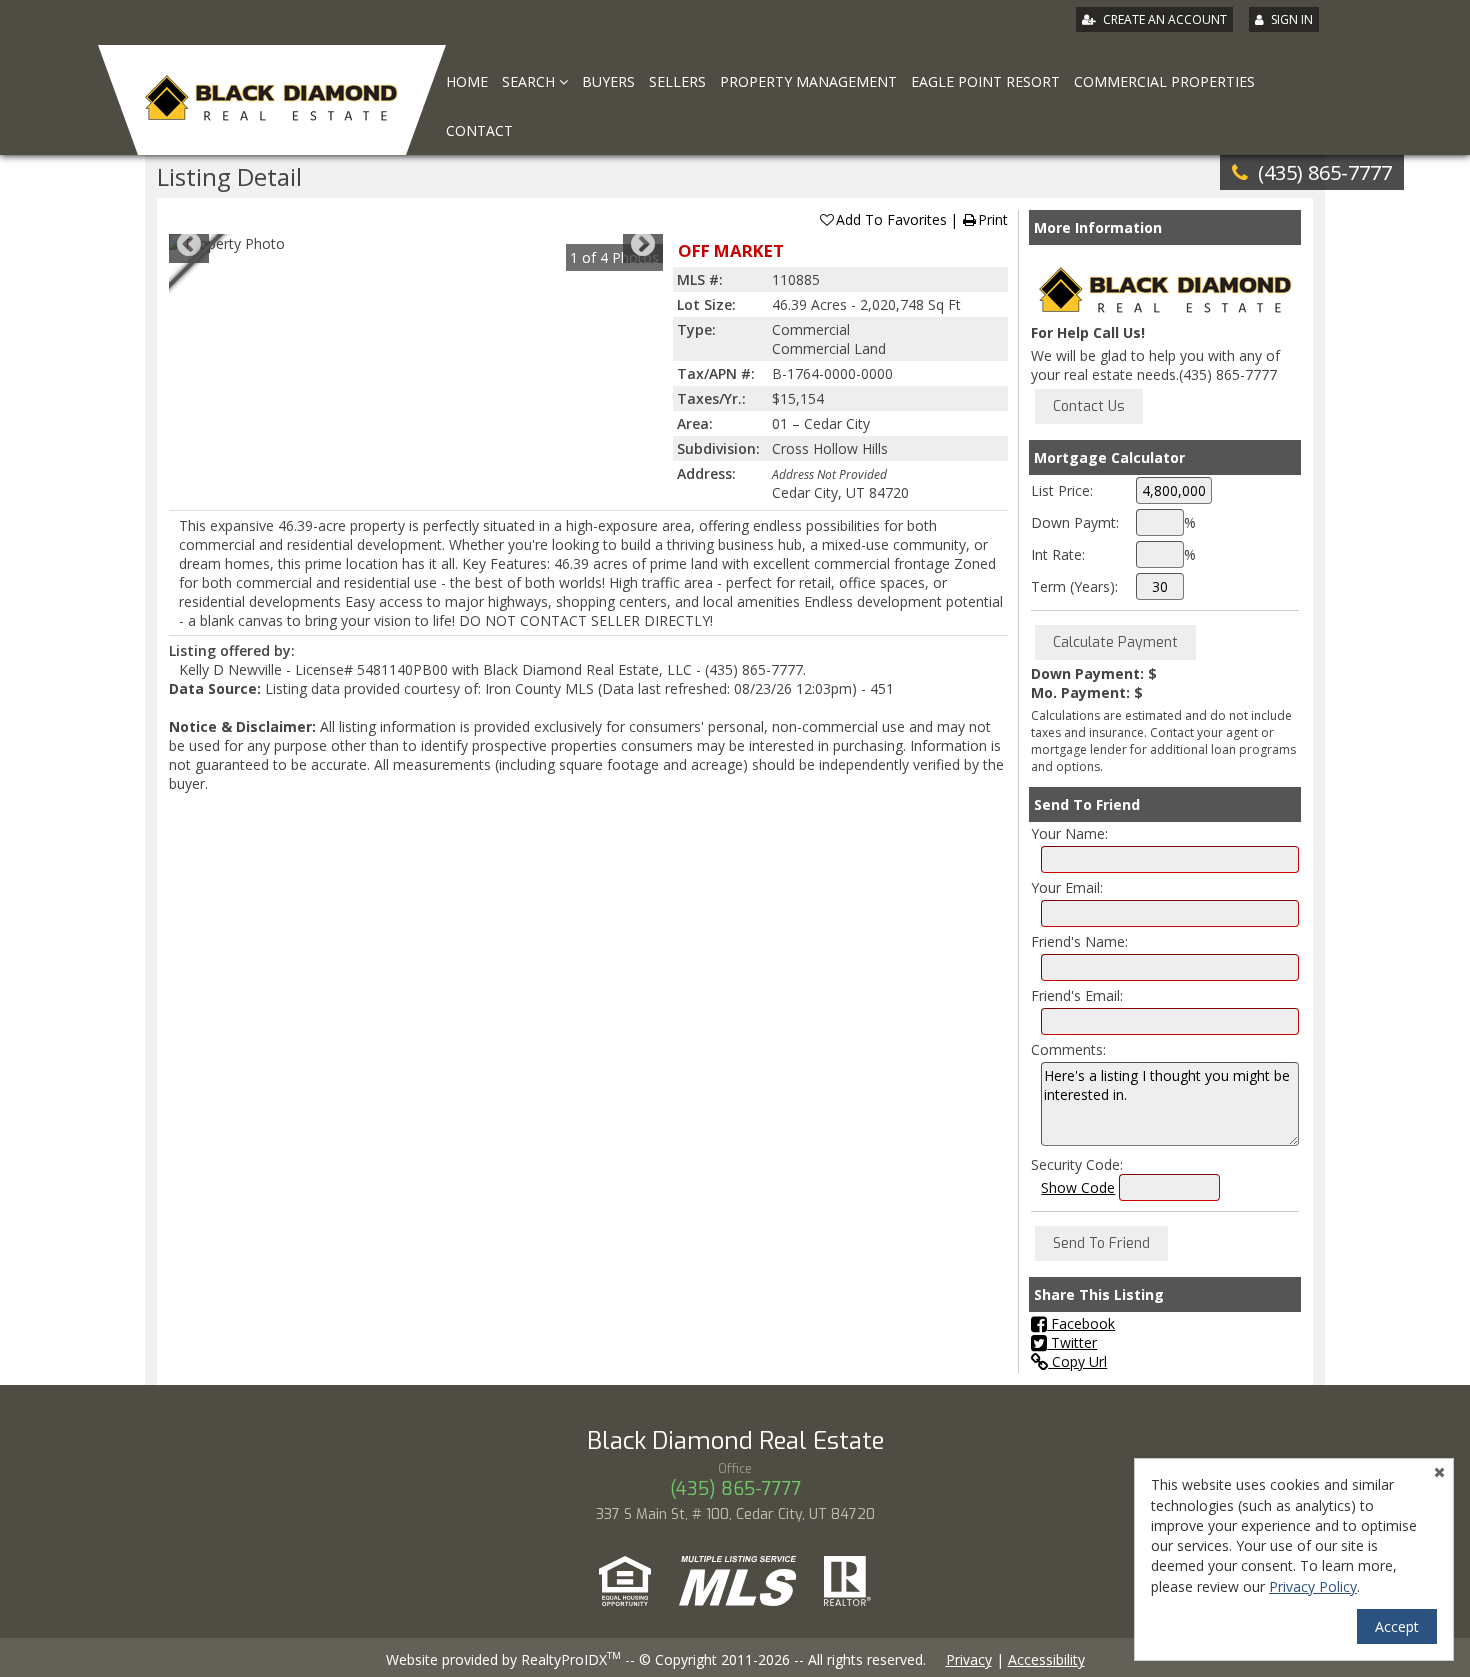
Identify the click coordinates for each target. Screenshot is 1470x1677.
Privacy (969, 1659)
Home (467, 81)
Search (530, 81)
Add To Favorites (891, 219)
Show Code (1078, 1187)
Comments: (1068, 1049)
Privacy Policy (1313, 1586)
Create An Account (1165, 19)
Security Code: (1077, 1164)
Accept (1397, 1626)
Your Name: (1069, 833)
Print (993, 219)
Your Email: (1067, 887)
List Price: (1062, 490)
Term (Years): (1074, 586)
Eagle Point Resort (985, 81)
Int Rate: (1058, 554)
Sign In (1292, 19)
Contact (479, 130)
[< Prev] (189, 244)
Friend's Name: (1079, 941)
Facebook (1081, 1323)
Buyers (608, 81)
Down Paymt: (1075, 522)
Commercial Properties (1164, 81)
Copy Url (1077, 1361)
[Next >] (643, 244)
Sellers (677, 81)
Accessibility (1046, 1659)
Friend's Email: (1077, 995)
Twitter (1072, 1342)
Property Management (808, 81)
